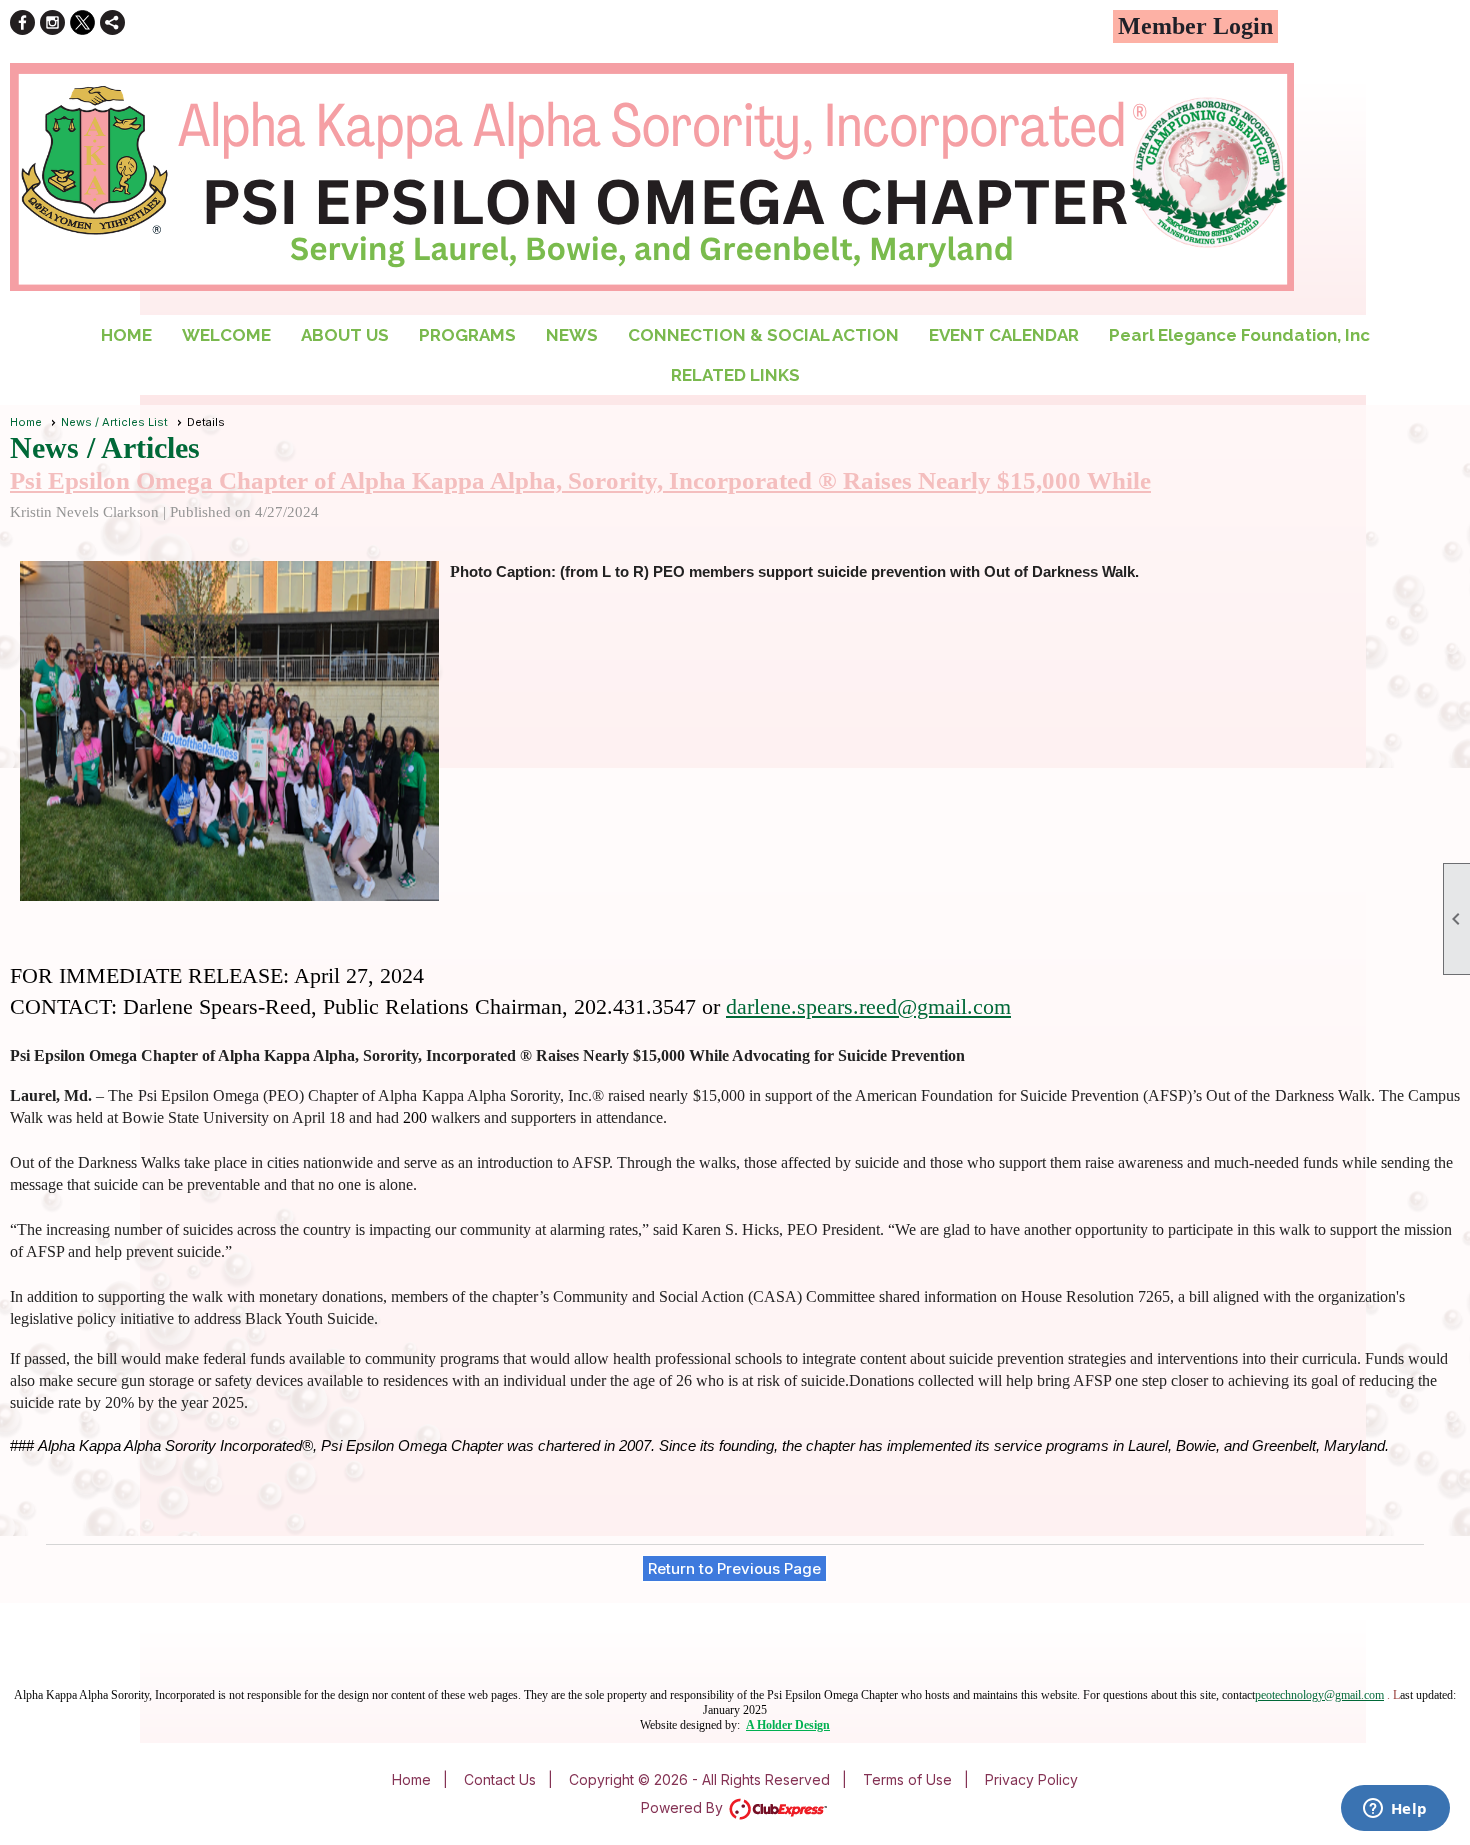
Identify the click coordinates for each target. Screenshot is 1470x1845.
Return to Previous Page (734, 1568)
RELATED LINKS (735, 375)
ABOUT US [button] (345, 335)
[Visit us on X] (82, 22)
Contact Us (500, 1779)
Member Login (1195, 26)
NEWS (572, 335)
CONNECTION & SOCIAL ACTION (763, 335)
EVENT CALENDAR (1004, 335)
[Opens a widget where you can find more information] (1395, 1810)
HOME (126, 335)
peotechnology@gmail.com (1319, 1695)
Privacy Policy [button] (1031, 1779)
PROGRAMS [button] (467, 335)
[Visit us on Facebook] (22, 22)
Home (26, 422)
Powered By (684, 1807)
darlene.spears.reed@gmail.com (868, 1006)
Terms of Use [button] (907, 1779)
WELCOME (226, 335)
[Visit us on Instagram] (52, 22)
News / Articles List (114, 422)
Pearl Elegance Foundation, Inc (1239, 335)
